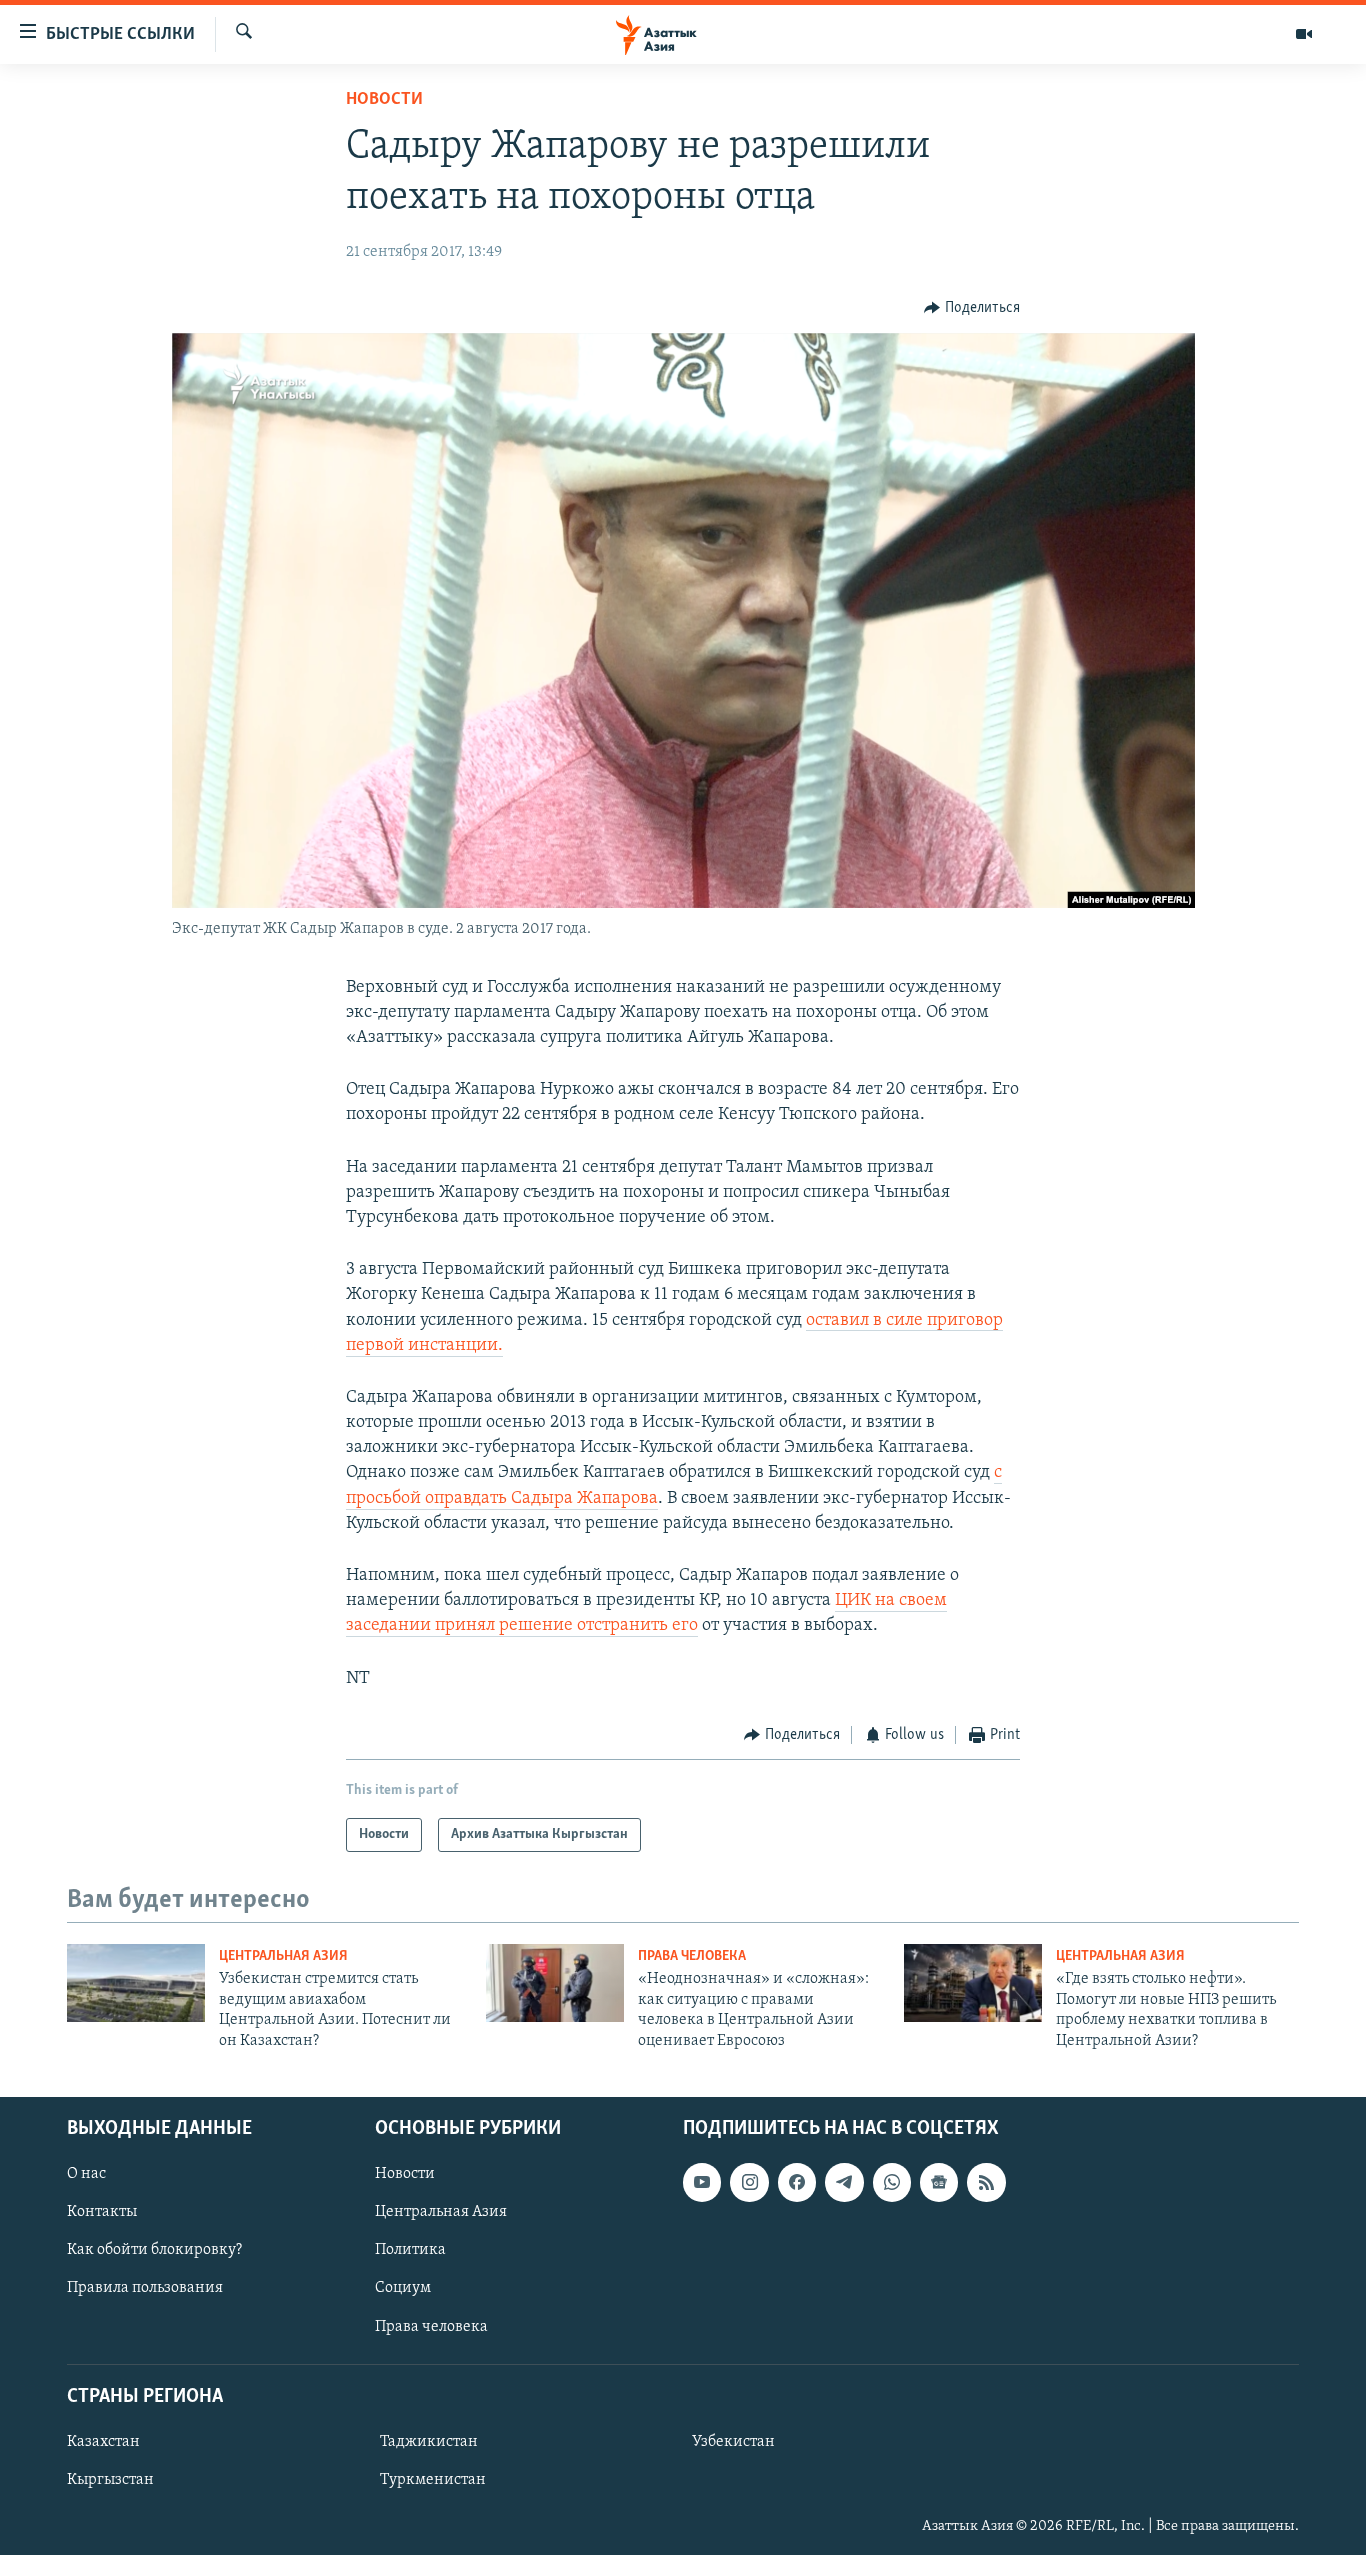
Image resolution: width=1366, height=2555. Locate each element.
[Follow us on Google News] (939, 2182)
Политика (410, 2250)
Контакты (102, 2212)
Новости (384, 100)
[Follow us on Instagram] (749, 2182)
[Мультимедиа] (1304, 34)
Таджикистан (429, 2442)
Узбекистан (733, 2442)
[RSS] (986, 2182)
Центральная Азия (283, 1956)
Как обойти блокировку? (154, 2250)
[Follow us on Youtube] (702, 2182)
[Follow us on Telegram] (844, 2182)
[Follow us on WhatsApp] (892, 2182)
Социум (403, 2288)
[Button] (972, 308)
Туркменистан (433, 2480)
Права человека (692, 1956)
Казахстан (103, 2442)
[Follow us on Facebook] (797, 2182)
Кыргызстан (110, 2480)
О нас (86, 2174)
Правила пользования (145, 2288)
